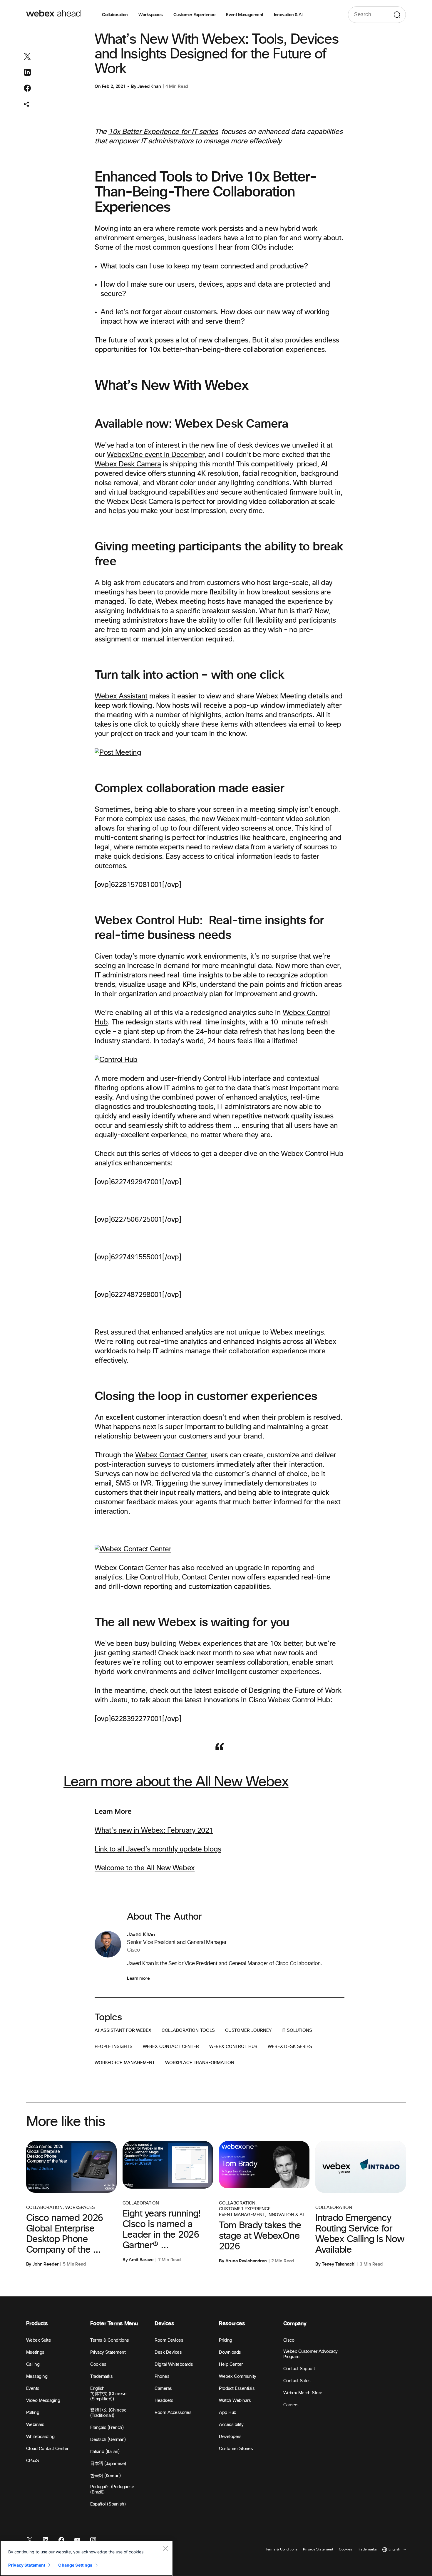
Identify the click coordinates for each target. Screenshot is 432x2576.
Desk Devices (168, 2352)
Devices (164, 2324)
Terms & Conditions (109, 2340)
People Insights (114, 2047)
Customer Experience (195, 15)
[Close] (165, 2548)
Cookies (98, 2364)
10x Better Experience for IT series (163, 132)
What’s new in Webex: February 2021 (154, 1831)
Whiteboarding (40, 2437)
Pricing (226, 2340)
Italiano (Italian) (105, 2452)
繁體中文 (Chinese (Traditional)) (108, 2413)
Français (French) (107, 2428)
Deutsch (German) (108, 2440)
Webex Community (238, 2376)
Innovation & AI (288, 15)
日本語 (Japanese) (108, 2464)
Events (33, 2388)
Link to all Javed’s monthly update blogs (158, 1849)
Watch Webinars (235, 2401)
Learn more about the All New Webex (176, 1782)
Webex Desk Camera (128, 464)
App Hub (228, 2413)
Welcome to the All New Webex (145, 1868)
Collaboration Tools (188, 2030)
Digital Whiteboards (174, 2364)
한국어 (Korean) (105, 2476)
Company (295, 2324)
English (97, 2388)
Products (37, 2324)
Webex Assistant (121, 696)
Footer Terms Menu (114, 2324)
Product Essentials (237, 2388)
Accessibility (231, 2425)
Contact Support (299, 2369)
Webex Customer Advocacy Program (310, 2354)
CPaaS (33, 2461)
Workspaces (151, 15)
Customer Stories (236, 2449)
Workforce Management (125, 2063)
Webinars (35, 2425)
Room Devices (169, 2340)
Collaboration (115, 15)
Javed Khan (149, 86)
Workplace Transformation (200, 2063)
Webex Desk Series (290, 2047)
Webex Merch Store (303, 2393)
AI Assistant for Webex (123, 2030)
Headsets (164, 2401)
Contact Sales (297, 2381)
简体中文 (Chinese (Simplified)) (108, 2396)
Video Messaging (43, 2401)
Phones (162, 2376)
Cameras (163, 2388)
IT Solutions (297, 2030)
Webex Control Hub (233, 2047)
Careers (291, 2405)
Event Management (245, 15)
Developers (230, 2437)
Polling (33, 2413)
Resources (232, 2324)
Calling (33, 2364)
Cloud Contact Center (47, 2449)
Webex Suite (39, 2340)
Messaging (37, 2376)
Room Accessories (173, 2413)
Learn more (138, 1978)
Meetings (35, 2352)
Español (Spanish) (108, 2504)
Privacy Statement (108, 2352)
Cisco (289, 2340)
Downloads (230, 2352)
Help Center (231, 2364)
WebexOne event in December (156, 455)
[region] (86, 2558)
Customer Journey (248, 2030)
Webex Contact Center (171, 1455)
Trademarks (101, 2376)
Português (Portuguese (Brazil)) (112, 2490)
